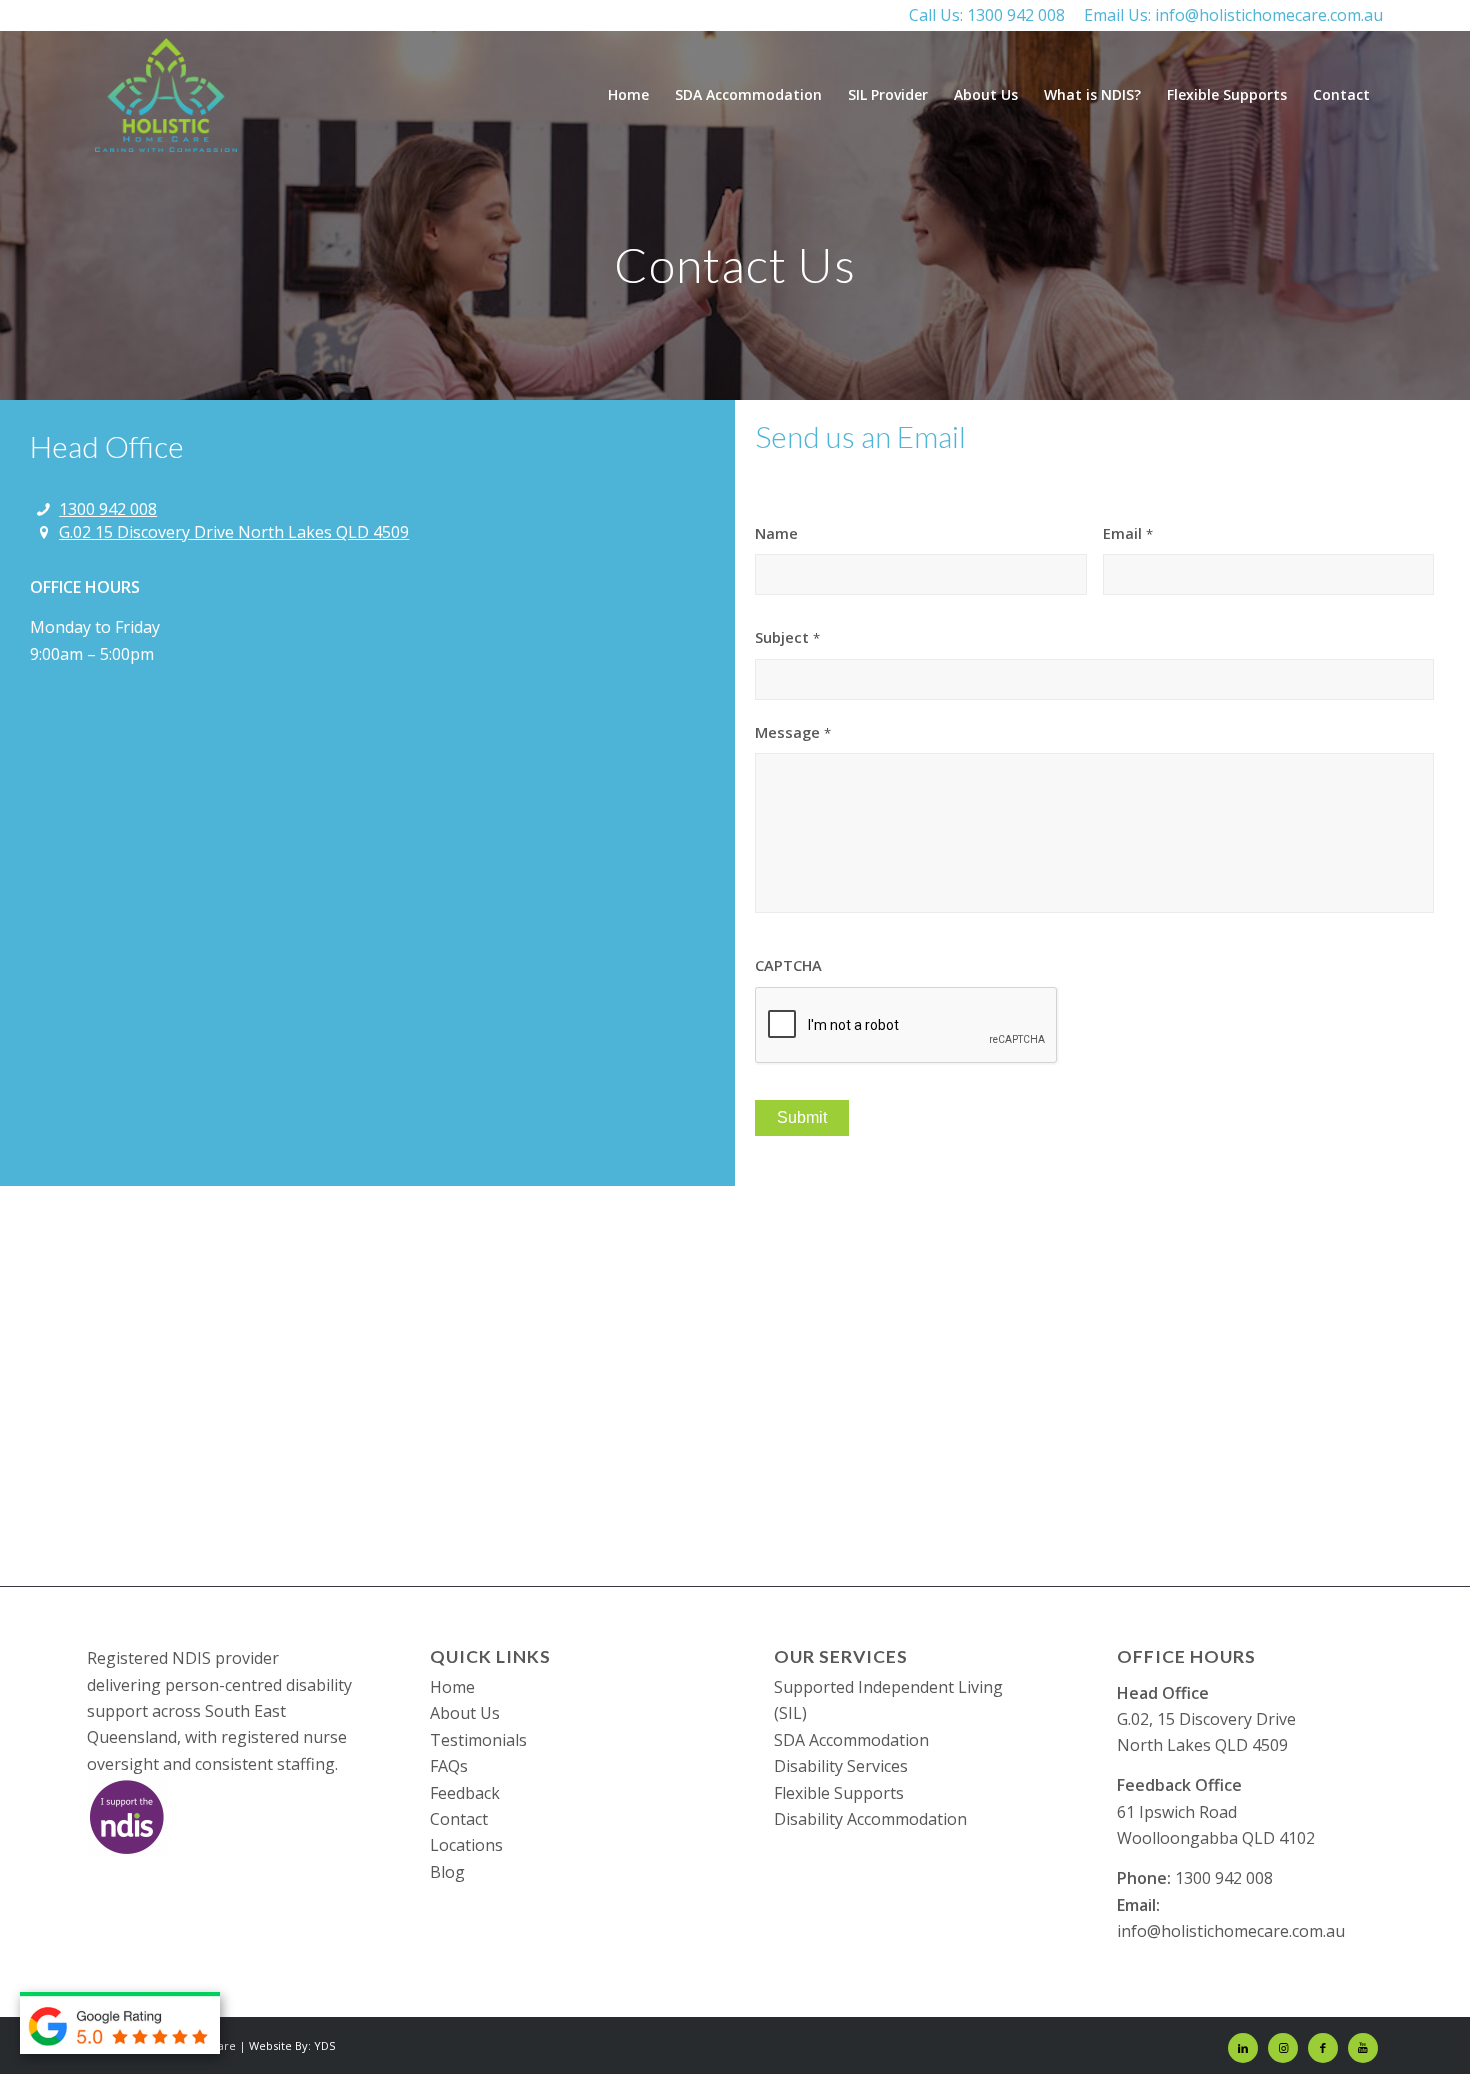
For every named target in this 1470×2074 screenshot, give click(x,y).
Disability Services (841, 1766)
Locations (466, 1845)
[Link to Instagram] (1283, 2048)
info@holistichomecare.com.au (1269, 15)
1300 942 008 (1016, 15)
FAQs (449, 1766)
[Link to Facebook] (1323, 2048)
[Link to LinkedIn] (1243, 2048)
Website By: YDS (292, 2045)
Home (452, 1687)
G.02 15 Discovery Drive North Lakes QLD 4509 (234, 532)
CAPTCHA (788, 965)
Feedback (465, 1793)
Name (776, 533)
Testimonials (478, 1740)
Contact (459, 1819)
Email (1128, 533)
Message (793, 732)
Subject (787, 637)
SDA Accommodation (851, 1740)
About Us (465, 1713)
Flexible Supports (839, 1793)
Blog (447, 1872)
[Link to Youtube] (1363, 2048)
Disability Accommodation (870, 1819)
